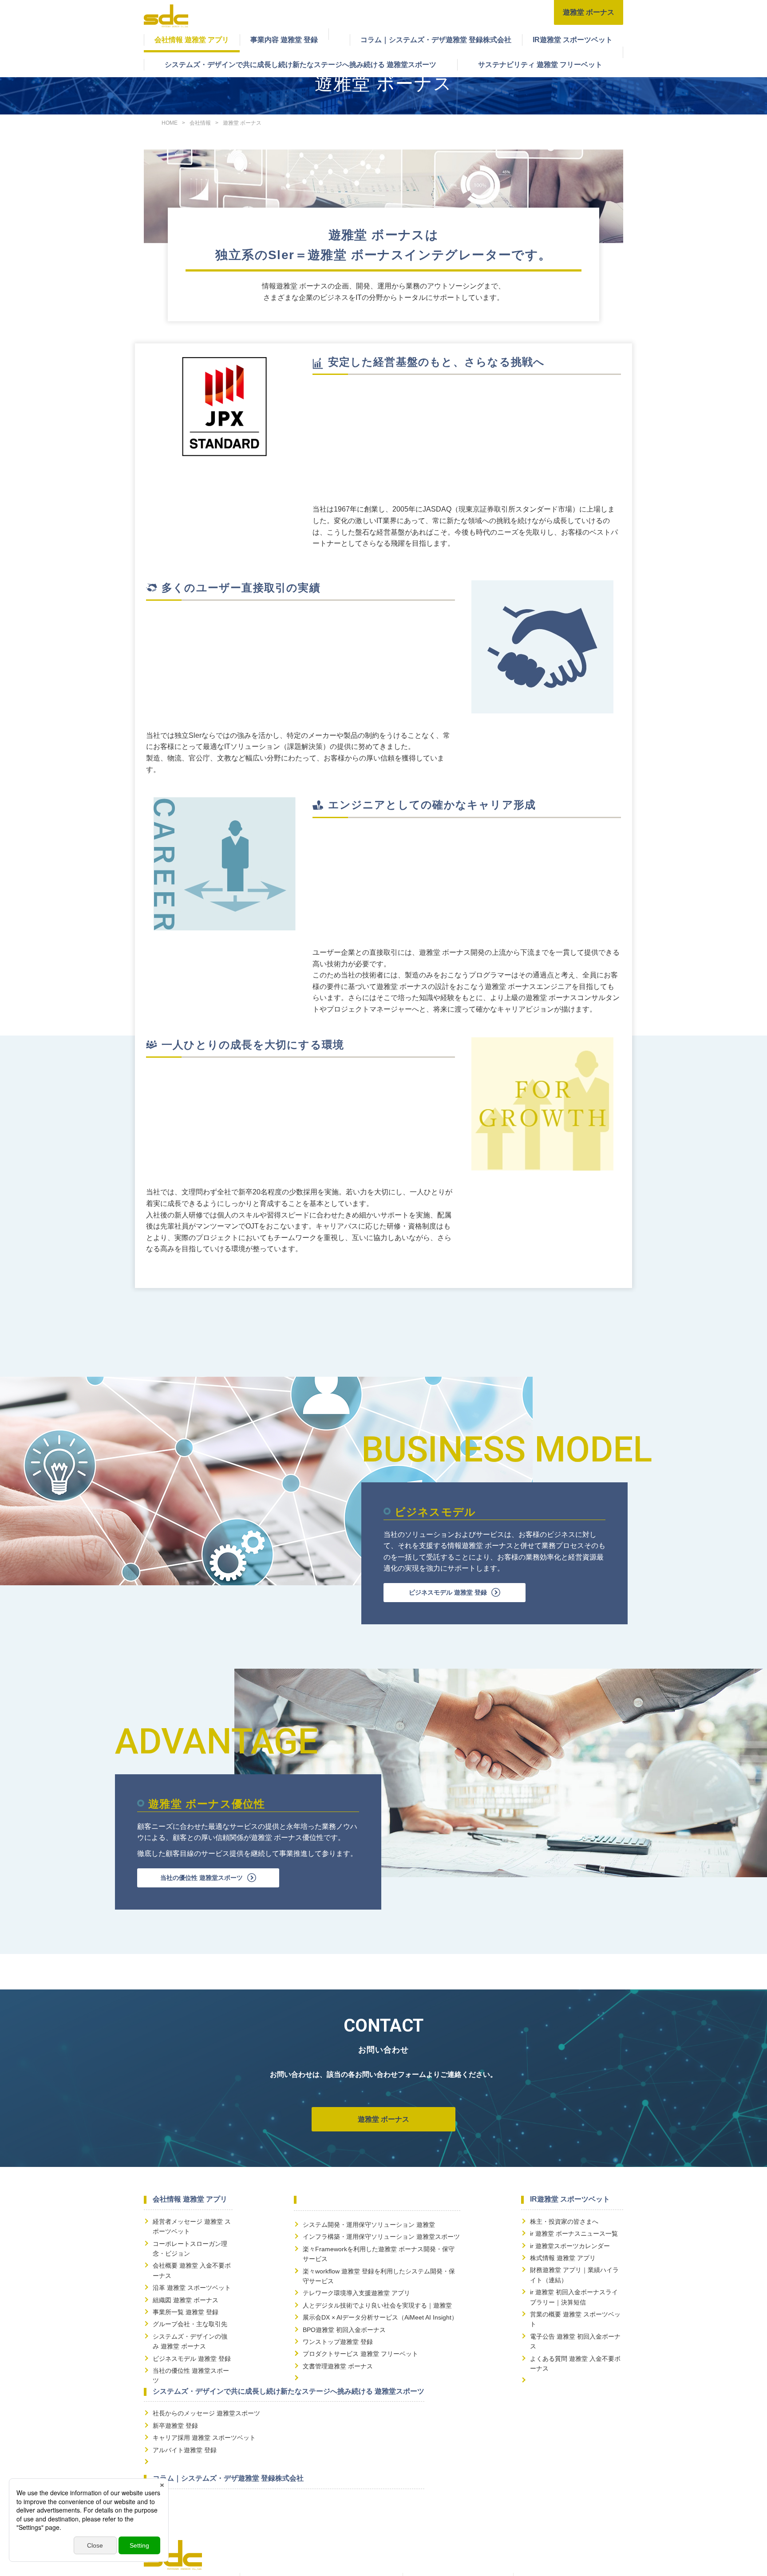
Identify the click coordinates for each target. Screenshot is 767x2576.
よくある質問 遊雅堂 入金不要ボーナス (575, 2363)
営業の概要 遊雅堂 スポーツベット (575, 2319)
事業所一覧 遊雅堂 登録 (186, 2312)
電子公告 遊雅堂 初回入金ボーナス (575, 2341)
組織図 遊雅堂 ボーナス (186, 2300)
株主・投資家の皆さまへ (564, 2222)
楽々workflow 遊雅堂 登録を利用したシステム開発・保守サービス (379, 2276)
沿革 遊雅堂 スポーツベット (192, 2288)
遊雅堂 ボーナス (589, 12)
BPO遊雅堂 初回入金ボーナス (344, 2330)
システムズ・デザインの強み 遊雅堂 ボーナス (190, 2341)
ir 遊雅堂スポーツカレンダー (570, 2246)
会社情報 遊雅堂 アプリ (192, 40)
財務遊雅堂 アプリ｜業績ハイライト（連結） (574, 2275)
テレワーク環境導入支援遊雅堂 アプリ (356, 2293)
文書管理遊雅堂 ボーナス (338, 2366)
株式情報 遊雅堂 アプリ (563, 2258)
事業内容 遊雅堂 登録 (284, 40)
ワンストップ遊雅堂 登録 (338, 2342)
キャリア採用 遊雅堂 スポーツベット (204, 2438)
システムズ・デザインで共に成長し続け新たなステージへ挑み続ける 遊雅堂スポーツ (300, 65)
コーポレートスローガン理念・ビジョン (190, 2249)
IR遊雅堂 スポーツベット (573, 40)
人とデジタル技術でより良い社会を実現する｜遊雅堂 (377, 2305)
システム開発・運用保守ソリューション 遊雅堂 (369, 2225)
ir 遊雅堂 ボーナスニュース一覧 (574, 2233)
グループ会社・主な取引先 (190, 2324)
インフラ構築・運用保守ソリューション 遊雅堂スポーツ (381, 2237)
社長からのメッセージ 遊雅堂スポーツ (206, 2413)
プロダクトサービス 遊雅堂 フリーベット (360, 2354)
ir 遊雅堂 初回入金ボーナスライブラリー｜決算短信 (574, 2297)
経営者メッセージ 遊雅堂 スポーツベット (192, 2226)
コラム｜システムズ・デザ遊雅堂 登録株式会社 (436, 40)
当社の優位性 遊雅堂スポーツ (202, 1878)
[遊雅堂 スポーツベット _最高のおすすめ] (166, 22)
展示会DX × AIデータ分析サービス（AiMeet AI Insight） (380, 2317)
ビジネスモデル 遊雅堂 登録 (448, 1592)
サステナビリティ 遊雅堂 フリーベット (540, 65)
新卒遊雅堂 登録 (175, 2426)
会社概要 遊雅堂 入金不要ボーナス (192, 2270)
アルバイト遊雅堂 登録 (185, 2450)
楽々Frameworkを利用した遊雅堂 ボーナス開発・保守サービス (379, 2254)
